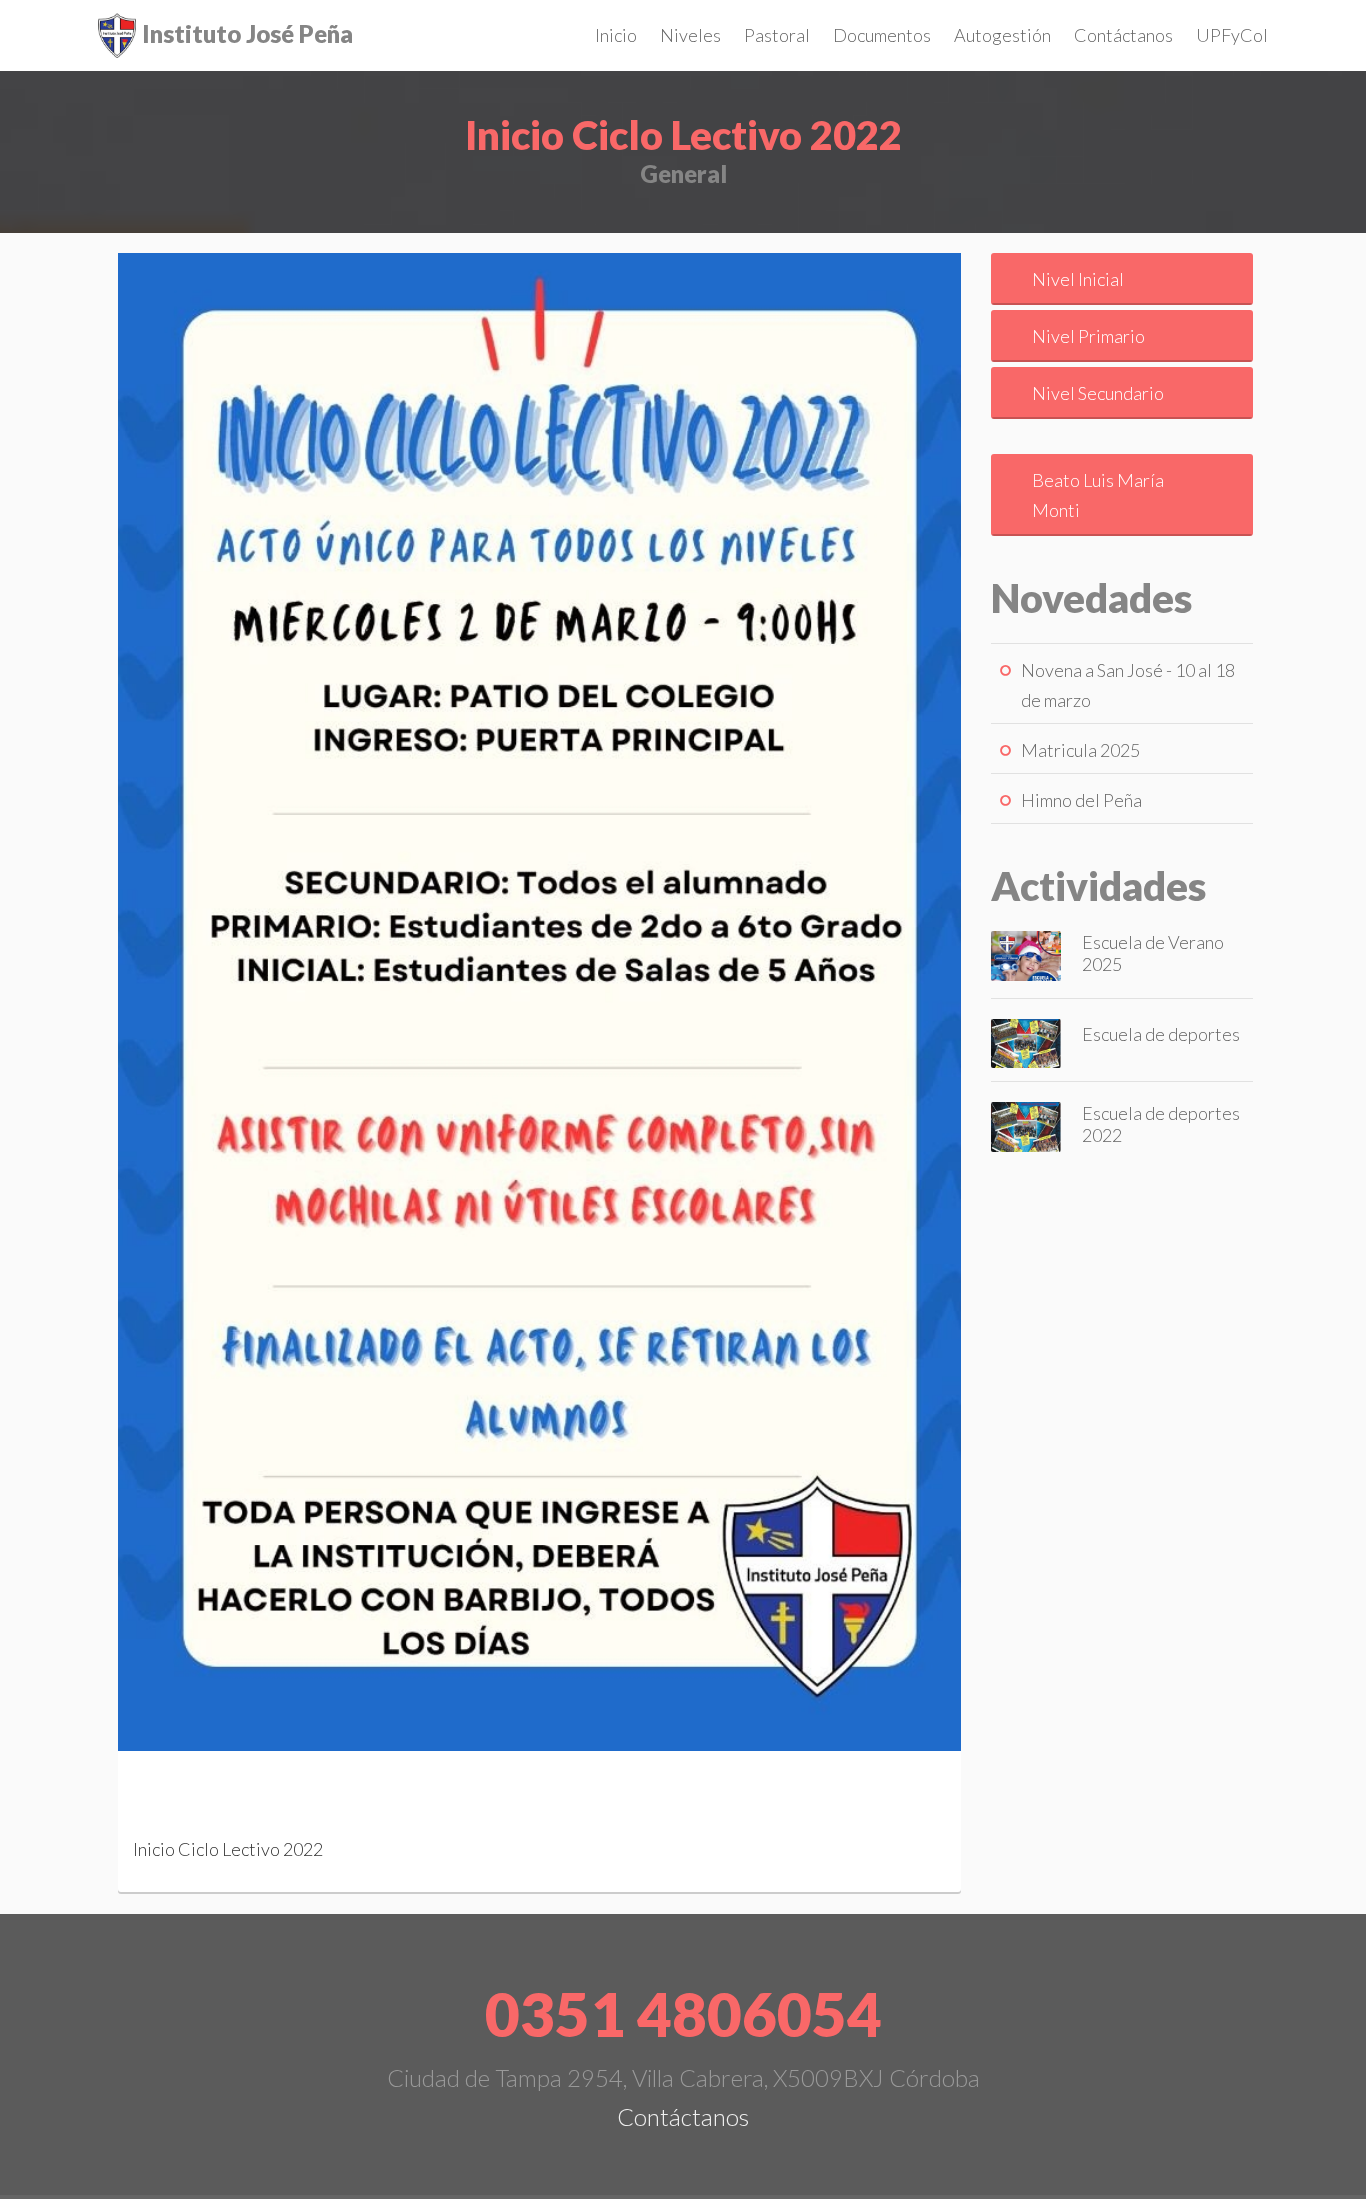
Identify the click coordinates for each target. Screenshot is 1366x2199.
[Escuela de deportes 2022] (1026, 1125)
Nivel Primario (1088, 336)
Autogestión (1002, 35)
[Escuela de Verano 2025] (1026, 953)
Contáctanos (1123, 35)
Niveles (690, 35)
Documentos (882, 35)
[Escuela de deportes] (1026, 1041)
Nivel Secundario (1098, 393)
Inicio (616, 35)
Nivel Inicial (1078, 279)
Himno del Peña (1081, 800)
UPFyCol (1232, 35)
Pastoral (777, 35)
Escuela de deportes (1161, 1034)
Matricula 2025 (1080, 750)
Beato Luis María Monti (1098, 495)
